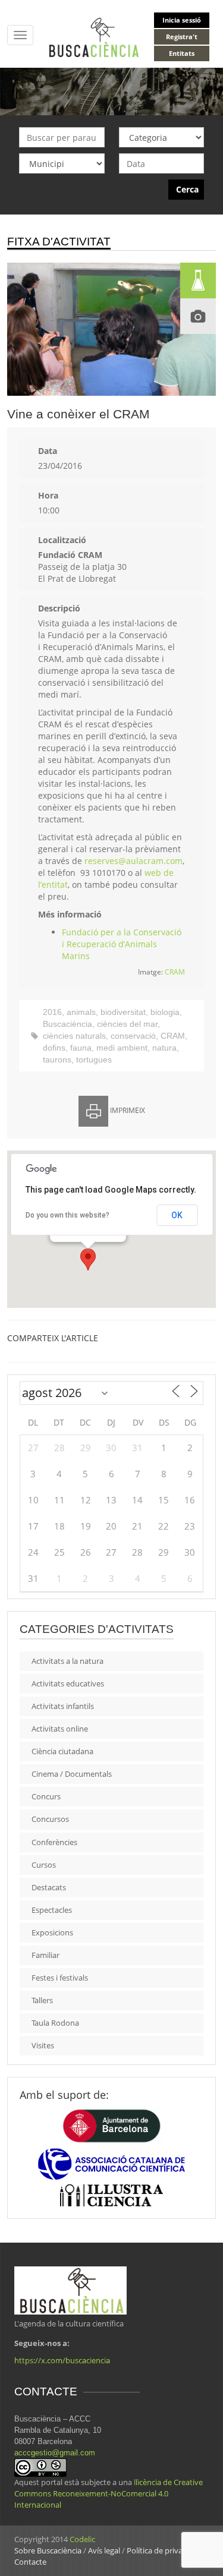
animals (81, 1012)
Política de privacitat (162, 2550)
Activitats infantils (63, 1706)
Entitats (182, 53)
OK (177, 1215)
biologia (165, 1012)
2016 (52, 1012)
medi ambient (122, 1048)
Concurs (46, 1796)
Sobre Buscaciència (48, 2550)
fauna (81, 1048)
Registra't (182, 37)
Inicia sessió (182, 20)
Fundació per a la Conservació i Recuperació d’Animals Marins (122, 944)
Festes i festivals (60, 1978)
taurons (57, 1060)
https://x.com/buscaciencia (62, 2360)
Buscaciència (67, 1024)
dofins (54, 1048)
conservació (133, 1036)
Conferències (54, 1842)
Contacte (30, 2562)
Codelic (82, 2539)
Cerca (187, 189)
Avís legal (104, 2550)
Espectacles (52, 1910)
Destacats (49, 1887)
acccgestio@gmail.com (55, 2453)
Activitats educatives (68, 1683)
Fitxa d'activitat (59, 242)
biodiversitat (123, 1012)
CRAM (175, 972)
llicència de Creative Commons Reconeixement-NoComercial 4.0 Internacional (109, 2493)
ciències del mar (127, 1024)
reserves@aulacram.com (134, 861)
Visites (43, 2045)
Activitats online (60, 1729)
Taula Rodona (55, 2023)
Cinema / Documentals (72, 1774)
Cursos (44, 1865)
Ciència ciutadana (62, 1751)
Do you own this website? (67, 1215)
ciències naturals (74, 1036)
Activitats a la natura (67, 1661)
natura (164, 1048)
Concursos (50, 1819)
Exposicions (52, 1932)
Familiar (45, 1955)
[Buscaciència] (94, 37)
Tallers (42, 2000)
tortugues (94, 1060)
